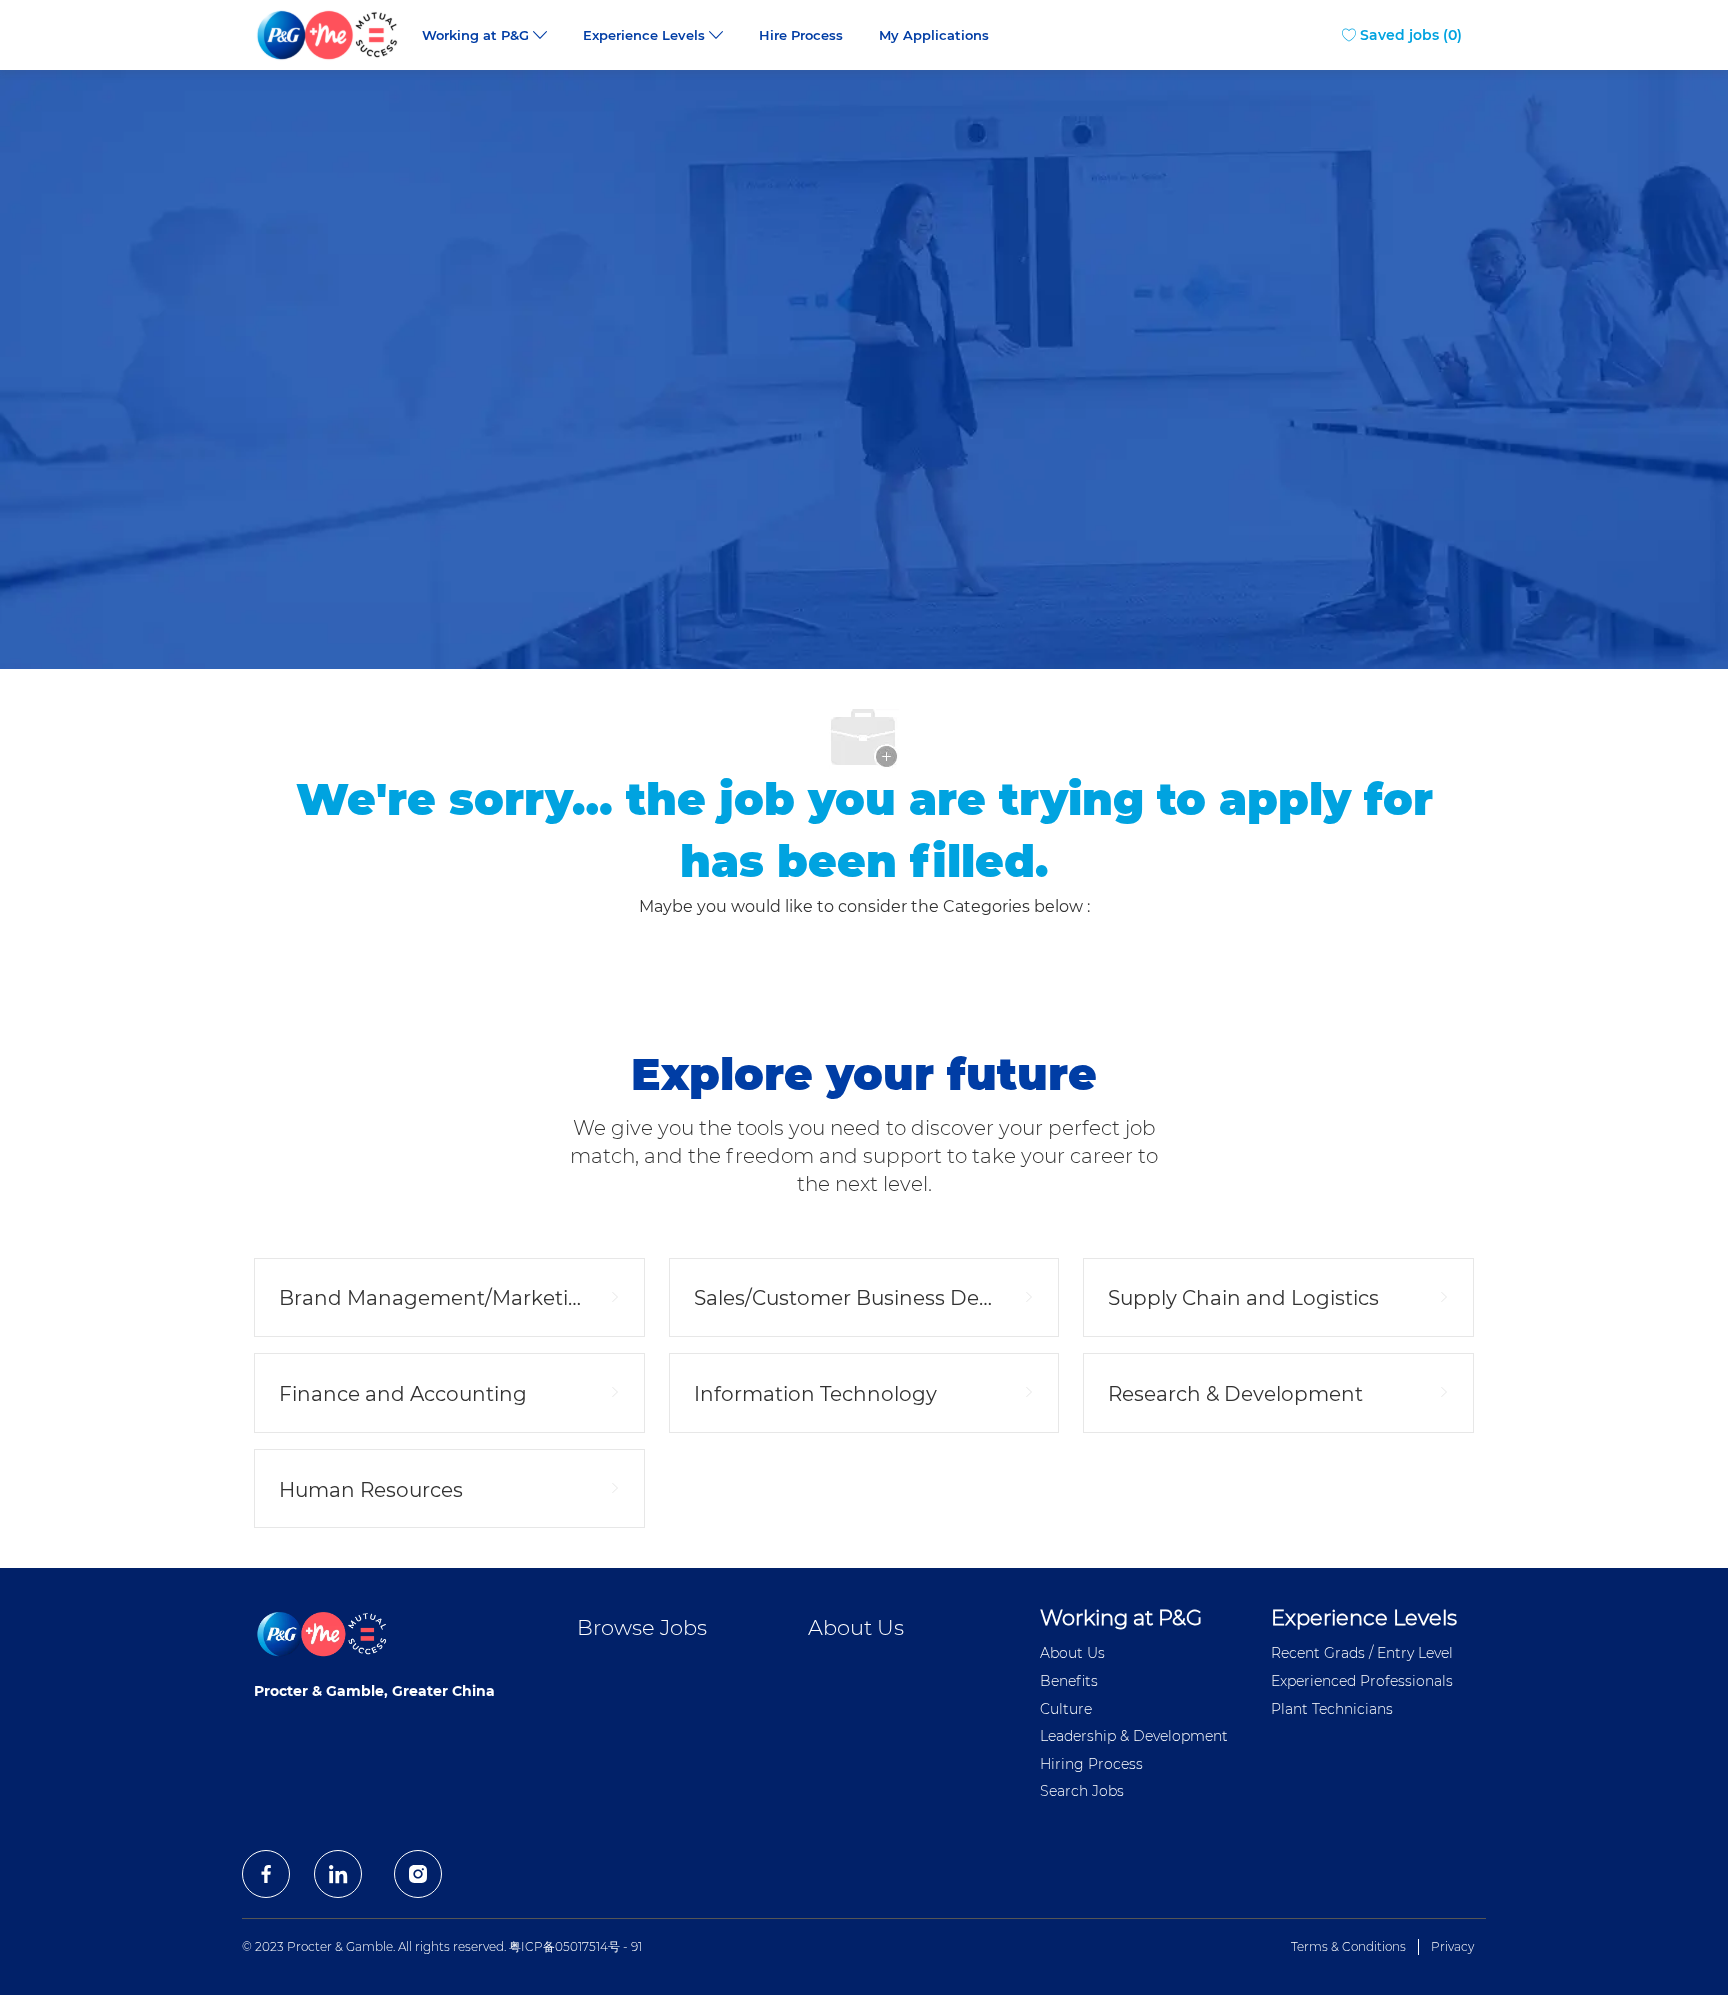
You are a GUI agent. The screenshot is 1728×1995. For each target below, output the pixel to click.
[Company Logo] (329, 35)
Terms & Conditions (1348, 1946)
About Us (856, 1627)
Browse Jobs (642, 1627)
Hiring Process (1091, 1764)
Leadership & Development (1134, 1736)
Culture (1066, 1709)
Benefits (1069, 1681)
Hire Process (801, 35)
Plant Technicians (1332, 1709)
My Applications (934, 35)
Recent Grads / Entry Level (1362, 1653)
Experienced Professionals (1362, 1681)
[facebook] (266, 1874)
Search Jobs (1082, 1791)
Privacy (1452, 1946)
